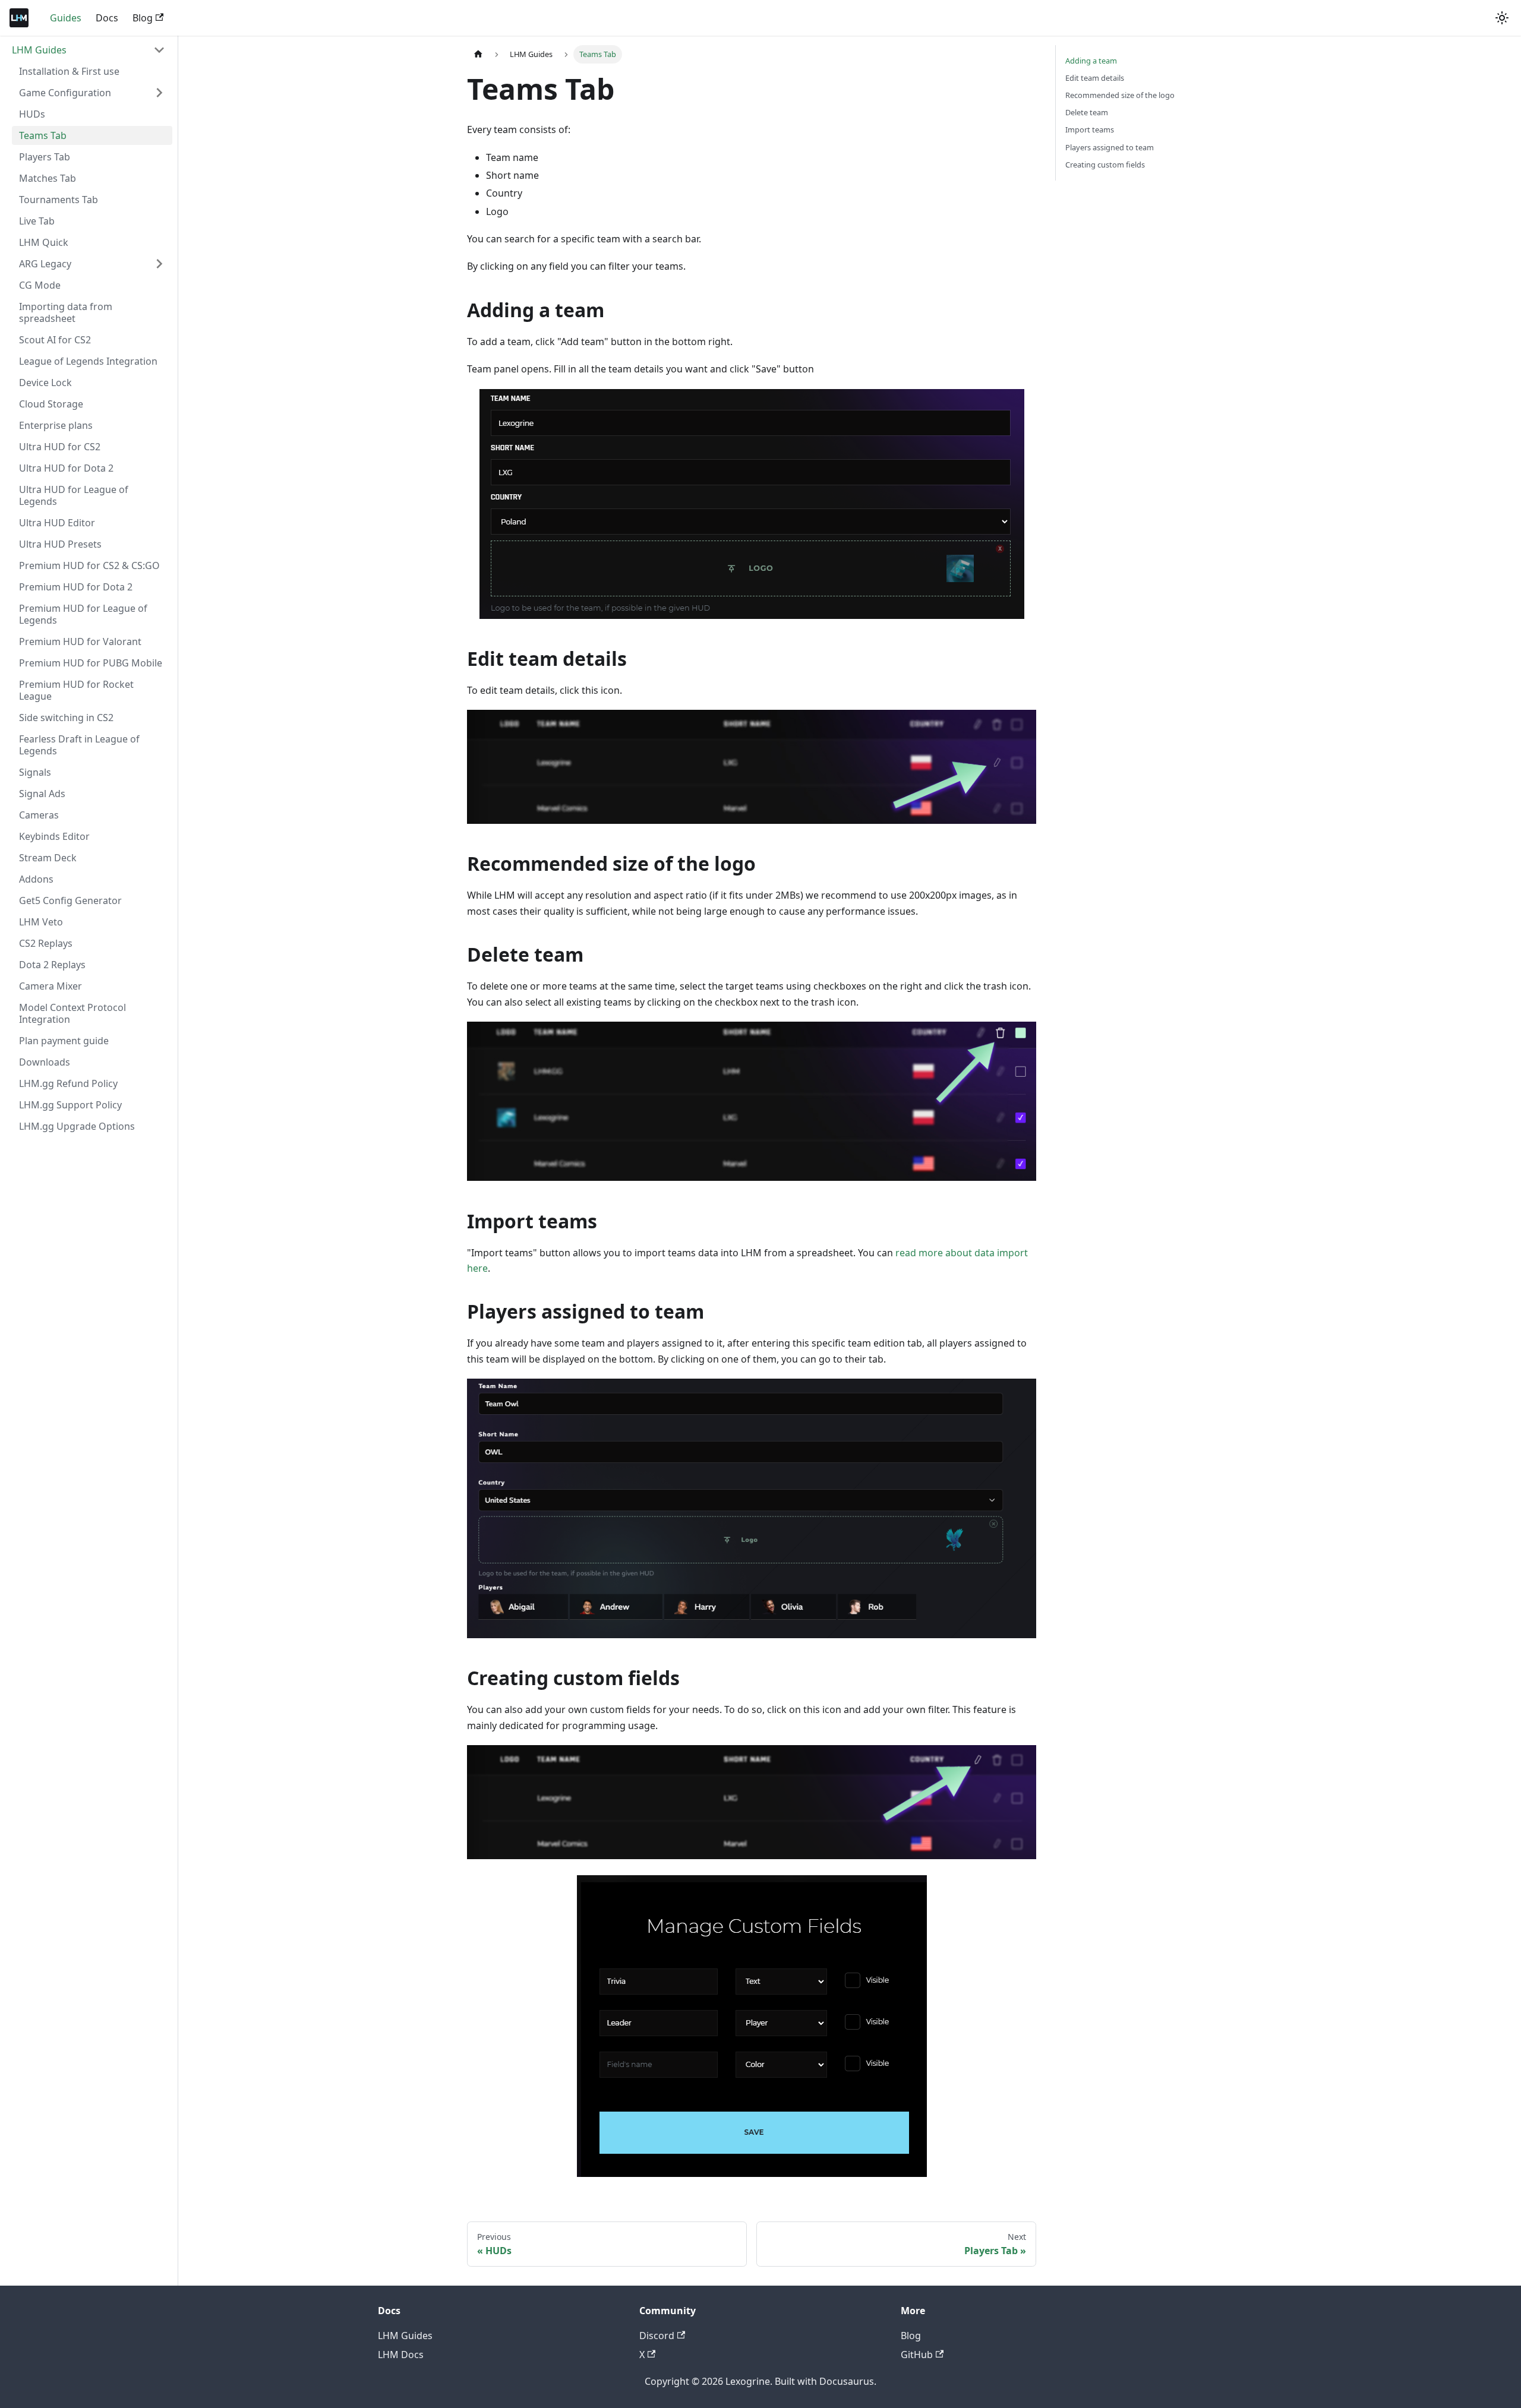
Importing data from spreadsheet (66, 312)
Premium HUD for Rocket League (76, 690)
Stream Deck (48, 858)
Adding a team (1091, 61)
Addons (36, 879)
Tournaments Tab (59, 200)
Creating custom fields (1105, 165)
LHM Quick (44, 242)
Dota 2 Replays (52, 965)
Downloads (45, 1062)
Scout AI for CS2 (55, 340)
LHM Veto (41, 922)
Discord (657, 2336)
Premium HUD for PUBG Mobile (91, 663)
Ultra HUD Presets (60, 544)
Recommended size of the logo (1120, 95)
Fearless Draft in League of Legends (79, 745)
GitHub (917, 2355)
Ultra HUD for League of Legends (74, 495)
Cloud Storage (51, 404)
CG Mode (40, 285)
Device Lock (45, 383)
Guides (66, 18)
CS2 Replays (46, 943)
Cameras (39, 815)
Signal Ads (42, 794)
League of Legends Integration (88, 361)
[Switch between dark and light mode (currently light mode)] (1502, 18)
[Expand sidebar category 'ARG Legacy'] (159, 264)
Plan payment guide (64, 1041)
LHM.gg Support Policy (70, 1105)
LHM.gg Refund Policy (68, 1083)
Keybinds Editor (54, 836)
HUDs (32, 114)
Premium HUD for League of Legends (83, 614)
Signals (35, 772)
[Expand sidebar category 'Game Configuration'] (159, 93)
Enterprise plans (56, 425)
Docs (107, 18)
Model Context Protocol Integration (72, 1013)
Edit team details (1095, 78)
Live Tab (37, 221)
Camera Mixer (51, 986)
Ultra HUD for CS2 (60, 447)
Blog (143, 18)
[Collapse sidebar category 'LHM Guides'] (159, 50)
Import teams (1090, 129)
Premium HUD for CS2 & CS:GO (89, 565)
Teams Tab (43, 135)
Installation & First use (69, 71)
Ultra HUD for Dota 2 (66, 468)
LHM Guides (39, 50)
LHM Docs (401, 2355)
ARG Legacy (45, 264)
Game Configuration (65, 93)
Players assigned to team (1110, 147)
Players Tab (45, 157)
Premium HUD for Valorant (80, 641)
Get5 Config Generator (70, 900)
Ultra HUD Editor (57, 523)
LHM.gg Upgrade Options (77, 1126)
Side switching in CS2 (66, 718)
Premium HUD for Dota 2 (76, 587)
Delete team (1087, 112)
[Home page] (478, 54)
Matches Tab (48, 178)
